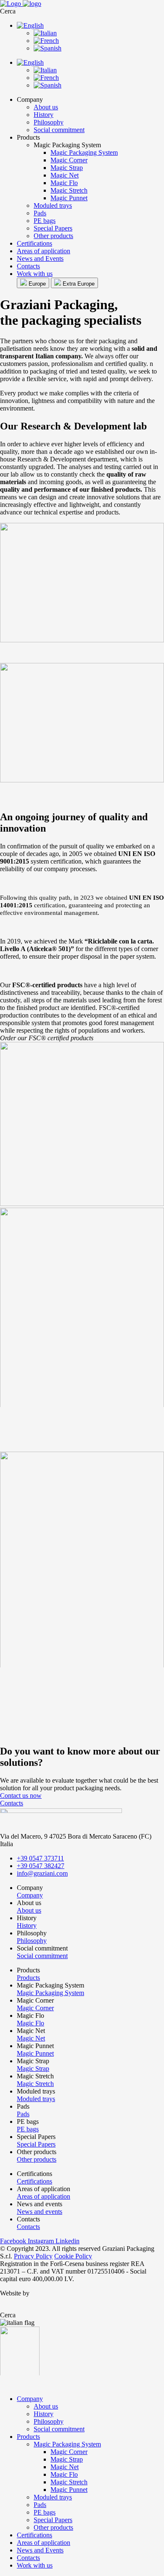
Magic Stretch (69, 190)
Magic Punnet (69, 198)
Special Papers (53, 228)
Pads (40, 213)
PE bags (45, 221)
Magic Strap (67, 168)
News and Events (40, 258)
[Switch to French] (46, 41)
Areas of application (44, 251)
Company (30, 2399)
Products (28, 2437)
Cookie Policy (73, 2256)
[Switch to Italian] (45, 33)
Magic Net (65, 175)
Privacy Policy (33, 2256)
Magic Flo (64, 183)
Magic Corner (69, 160)
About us (46, 107)
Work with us (35, 274)
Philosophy (49, 122)
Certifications (34, 243)
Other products (53, 236)
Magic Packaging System (84, 152)
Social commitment (59, 130)
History (44, 115)
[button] (82, 11)
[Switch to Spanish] (48, 48)
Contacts (28, 266)
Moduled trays (53, 205)
